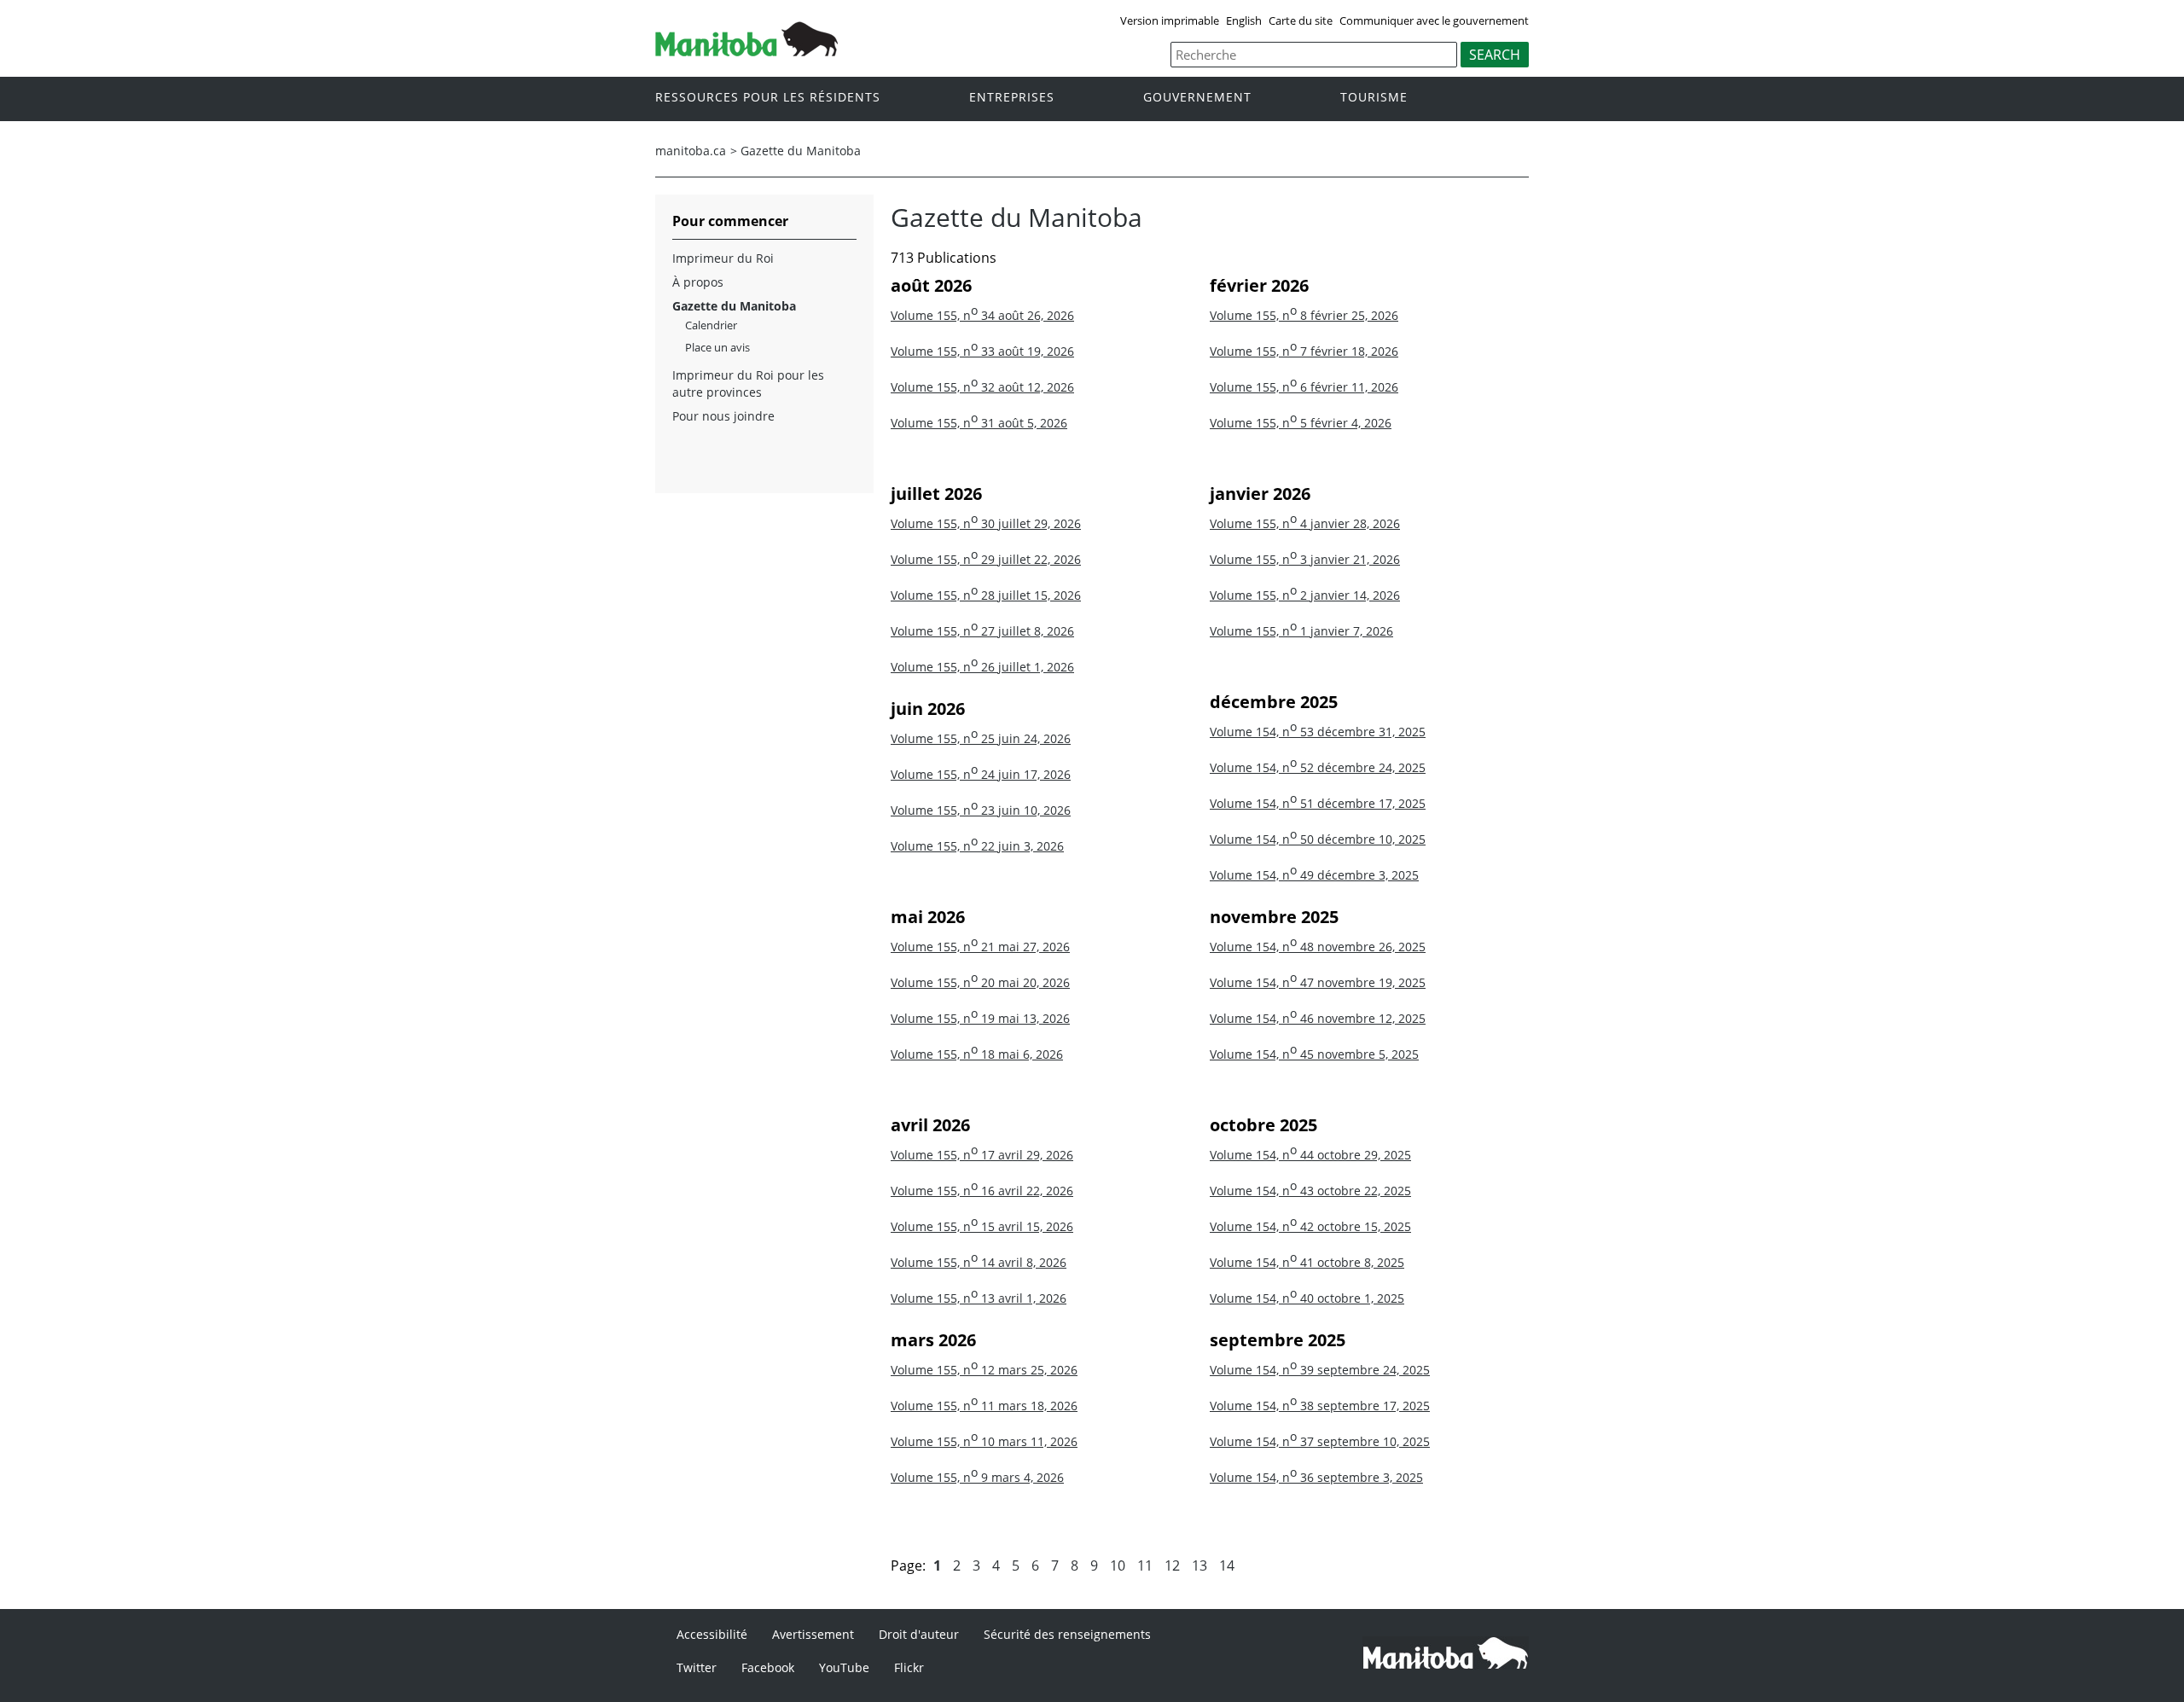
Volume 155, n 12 (984, 1370)
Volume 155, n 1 (1301, 631)
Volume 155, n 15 (982, 1226)
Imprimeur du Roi (723, 258)
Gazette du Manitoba (801, 151)
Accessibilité (712, 1634)
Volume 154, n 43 (1310, 1191)
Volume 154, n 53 (1318, 732)
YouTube (844, 1667)
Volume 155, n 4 (1305, 523)
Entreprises (1012, 98)
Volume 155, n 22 (977, 846)
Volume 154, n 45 (1314, 1054)
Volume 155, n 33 (982, 351)
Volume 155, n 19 (980, 1018)
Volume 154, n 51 (1318, 803)
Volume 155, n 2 (1305, 595)
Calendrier (711, 325)
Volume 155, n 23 (981, 810)
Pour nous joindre (723, 416)
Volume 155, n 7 (1304, 351)
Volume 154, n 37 (1320, 1441)
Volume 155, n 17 (982, 1155)
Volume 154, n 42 (1310, 1226)
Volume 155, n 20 (980, 982)
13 (1199, 1565)
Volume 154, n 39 (1320, 1370)
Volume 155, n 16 (982, 1191)
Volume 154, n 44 (1310, 1155)
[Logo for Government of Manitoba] (746, 51)
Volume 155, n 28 (986, 595)
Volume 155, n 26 (982, 667)
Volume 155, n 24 (981, 774)
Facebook (768, 1667)
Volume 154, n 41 (1307, 1262)
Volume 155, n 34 (982, 315)
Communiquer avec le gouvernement (1434, 20)
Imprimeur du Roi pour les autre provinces (748, 383)
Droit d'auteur (919, 1634)
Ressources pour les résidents (768, 98)
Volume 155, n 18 (977, 1054)
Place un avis (717, 347)
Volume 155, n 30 (986, 523)
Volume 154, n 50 (1318, 839)
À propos (698, 282)
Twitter (697, 1667)
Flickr (909, 1667)
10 (1118, 1565)
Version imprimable (1170, 20)
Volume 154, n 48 (1318, 947)
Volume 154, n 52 (1318, 767)
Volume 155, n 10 (984, 1441)
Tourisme (1374, 98)
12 (1172, 1565)
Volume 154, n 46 (1318, 1018)
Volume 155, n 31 (979, 423)
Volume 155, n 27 (982, 631)
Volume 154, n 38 (1320, 1406)
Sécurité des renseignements (1067, 1634)
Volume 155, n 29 (986, 559)
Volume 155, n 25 (981, 738)
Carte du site (1301, 20)
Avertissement (813, 1634)
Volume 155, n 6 (1304, 387)
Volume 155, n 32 (982, 387)
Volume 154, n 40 (1307, 1298)
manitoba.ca (691, 151)
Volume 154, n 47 (1318, 982)
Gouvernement (1197, 98)
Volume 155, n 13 (979, 1298)
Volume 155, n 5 (1301, 423)
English (1244, 20)
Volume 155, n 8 (1304, 315)
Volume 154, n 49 (1314, 875)
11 (1145, 1565)
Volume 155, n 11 (984, 1406)
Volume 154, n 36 (1316, 1477)
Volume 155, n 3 (1305, 559)
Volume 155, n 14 (979, 1262)
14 (1227, 1565)
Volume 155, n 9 (977, 1477)
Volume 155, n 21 (980, 947)
